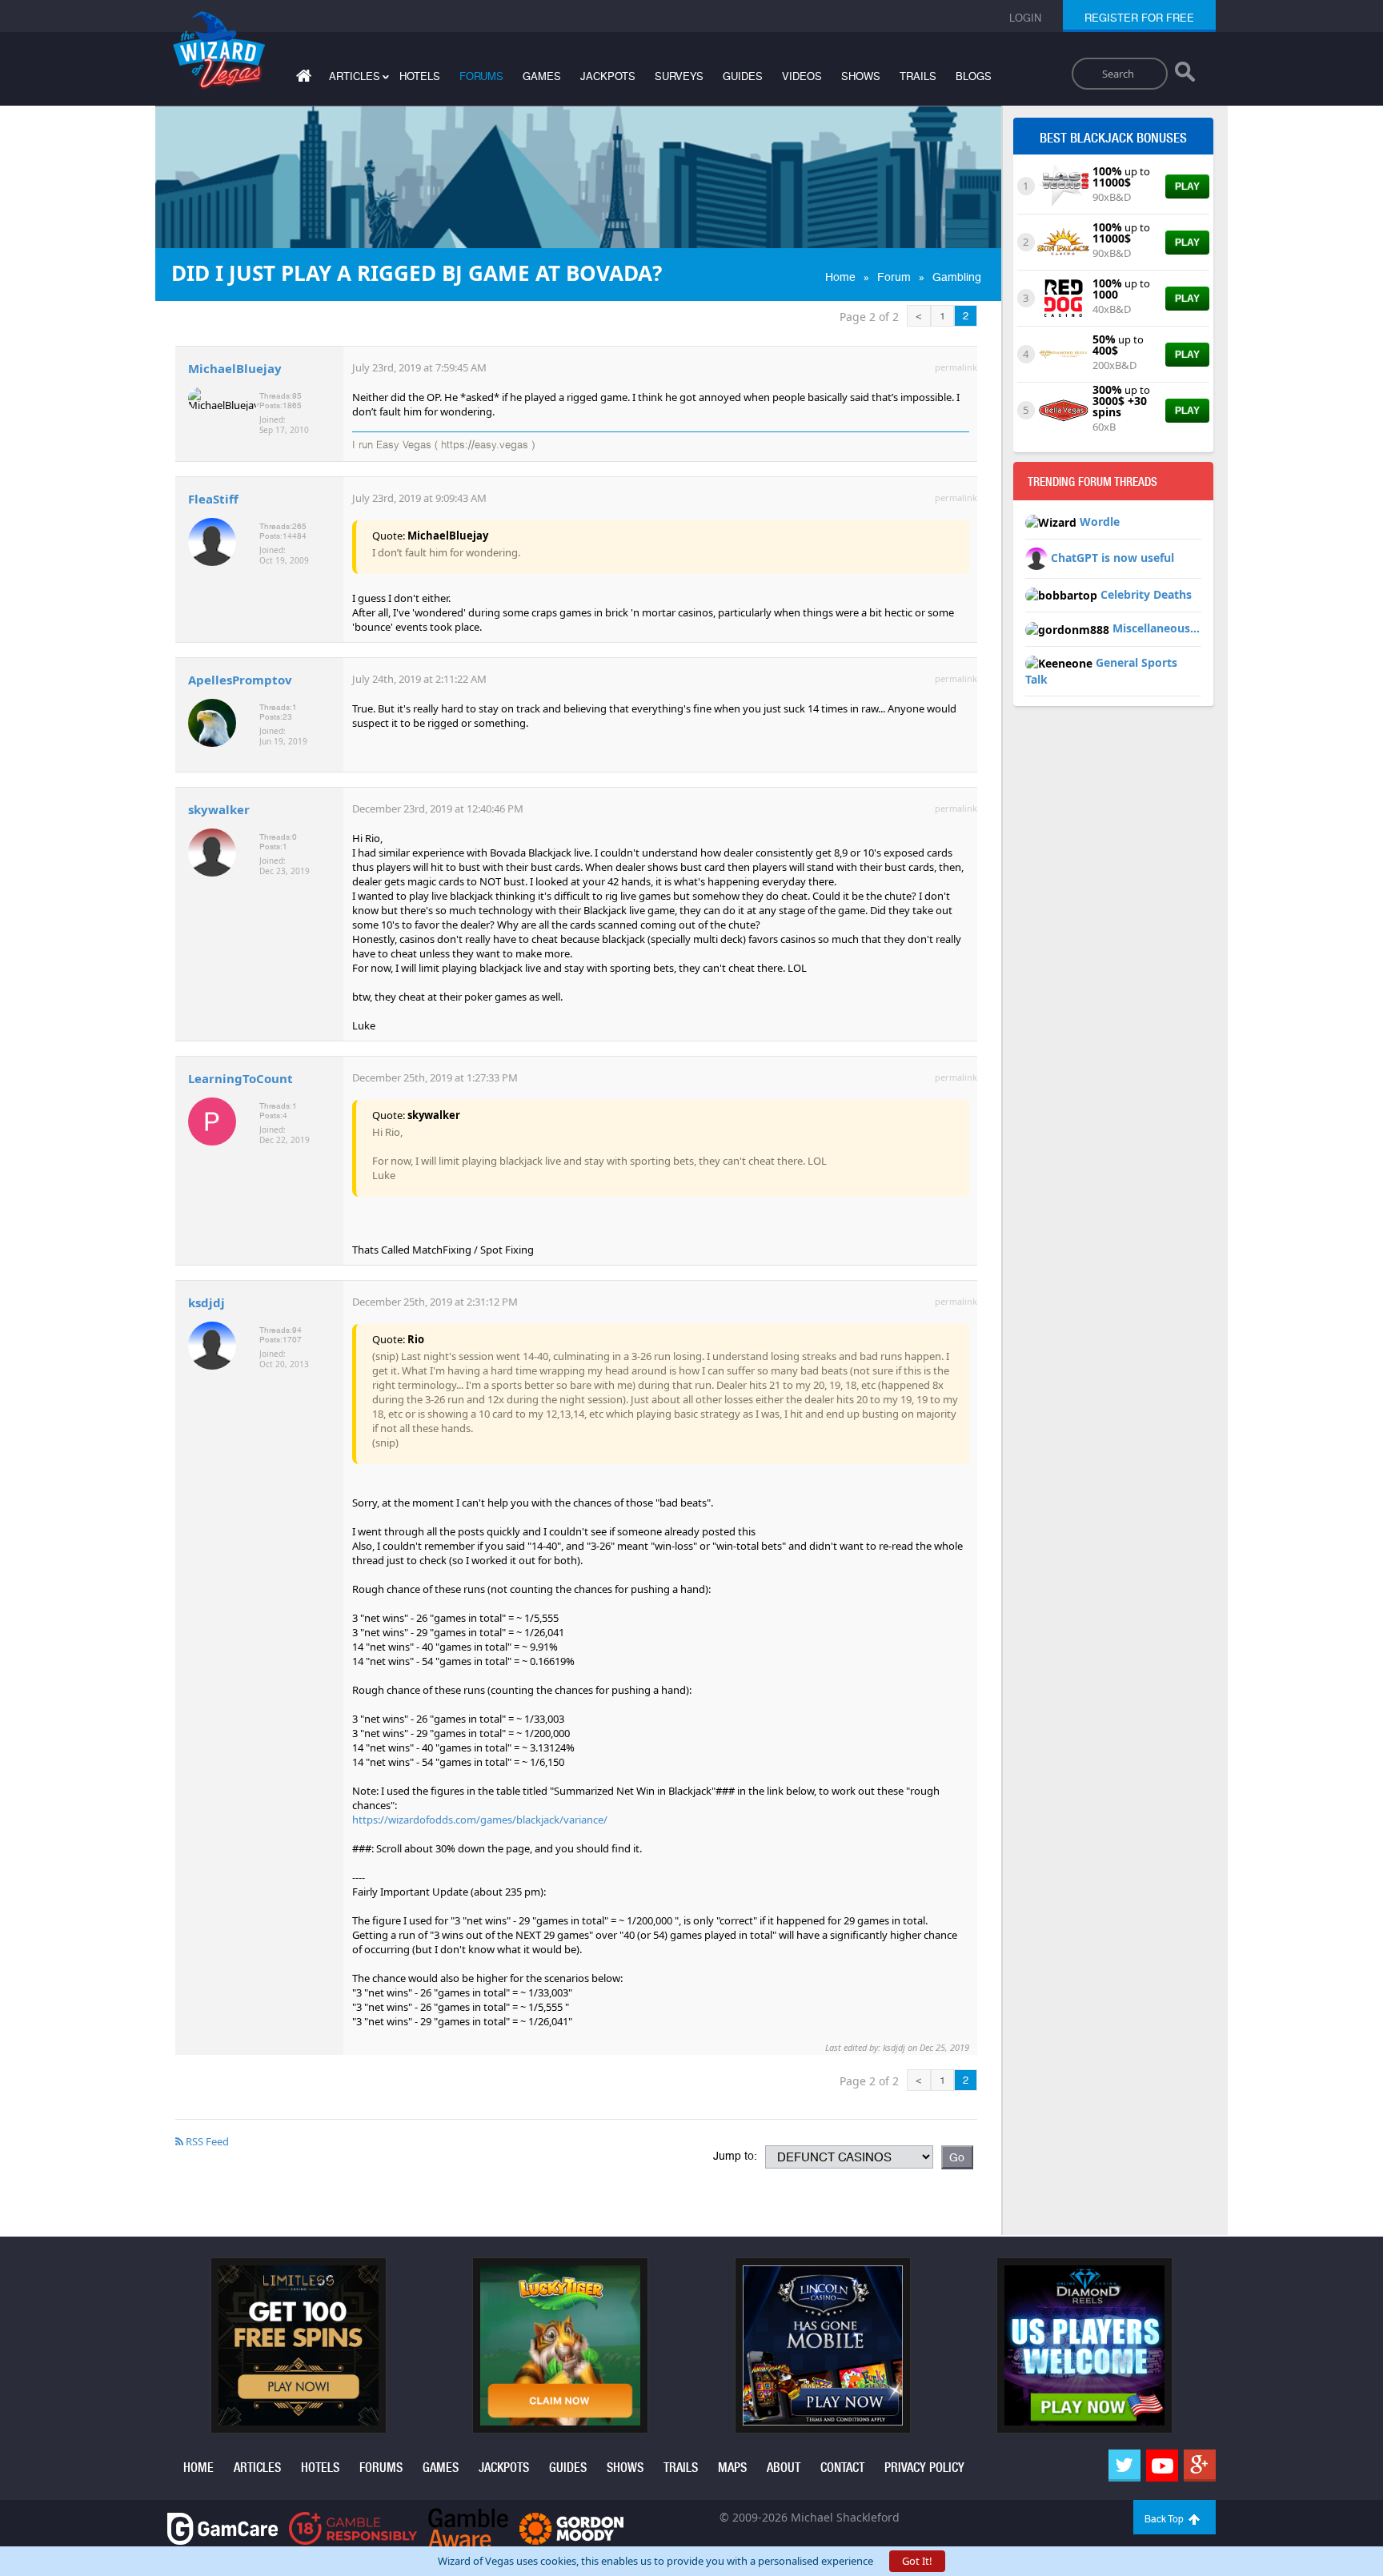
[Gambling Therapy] (571, 2528)
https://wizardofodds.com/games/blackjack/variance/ (480, 1820)
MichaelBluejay (235, 368)
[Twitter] (1124, 2466)
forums (481, 76)
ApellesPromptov (240, 680)
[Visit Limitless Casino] (299, 2345)
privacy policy (924, 2468)
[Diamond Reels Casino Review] (1063, 353)
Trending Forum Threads (1092, 482)
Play (1187, 187)
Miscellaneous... (1156, 628)
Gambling (957, 277)
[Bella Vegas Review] (1063, 409)
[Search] (1185, 75)
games (542, 76)
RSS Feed (206, 2141)
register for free (1139, 18)
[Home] (302, 79)
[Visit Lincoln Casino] (823, 2345)
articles (257, 2468)
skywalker (219, 809)
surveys (679, 76)
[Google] (1200, 2466)
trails (918, 76)
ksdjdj (206, 1302)
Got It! (917, 2561)
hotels (420, 76)
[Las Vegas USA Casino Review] (1063, 185)
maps (732, 2468)
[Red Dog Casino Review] (1063, 297)
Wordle (1100, 522)
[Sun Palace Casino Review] (1063, 241)
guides (743, 76)
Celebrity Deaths (1146, 594)
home (198, 2468)
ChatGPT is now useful (1112, 558)
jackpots (608, 76)
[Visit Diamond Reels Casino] (1084, 2345)
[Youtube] (1162, 2466)
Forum (894, 277)
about (784, 2468)
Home (840, 277)
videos (802, 76)
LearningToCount (241, 1078)
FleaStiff (213, 499)
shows (861, 76)
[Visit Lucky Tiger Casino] (560, 2345)
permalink (956, 367)
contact (842, 2468)
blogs (974, 76)
